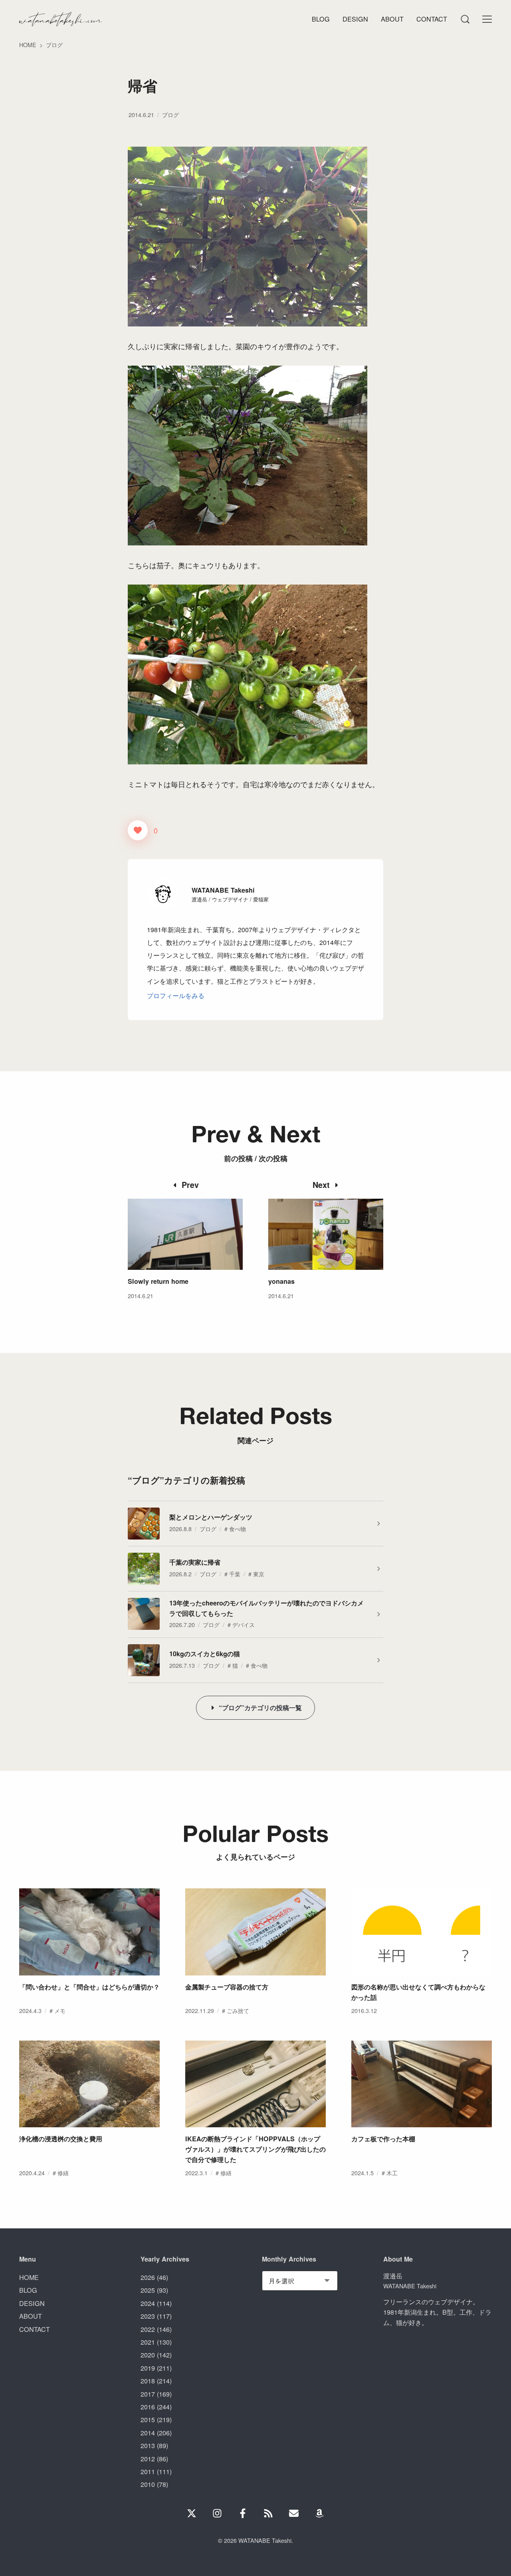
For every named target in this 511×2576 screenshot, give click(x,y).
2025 (148, 2290)
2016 (148, 2407)
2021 (148, 2342)
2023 (148, 2316)
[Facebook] (243, 2513)
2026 (148, 2277)
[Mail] (294, 2513)
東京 (259, 1574)
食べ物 (238, 1529)
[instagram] (217, 2513)
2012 (148, 2459)
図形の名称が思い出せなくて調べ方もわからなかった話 (418, 1992)
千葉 (235, 1574)
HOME (29, 2277)
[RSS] (268, 2513)
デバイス (244, 1624)
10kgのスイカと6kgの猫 (205, 1654)
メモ (60, 2010)
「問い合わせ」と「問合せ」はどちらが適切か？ (89, 1987)
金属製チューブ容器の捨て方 (227, 1987)
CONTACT (35, 2329)
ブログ (170, 114)
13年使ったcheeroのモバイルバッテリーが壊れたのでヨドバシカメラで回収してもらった (266, 1608)
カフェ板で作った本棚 (383, 2139)
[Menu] (465, 19)
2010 (148, 2484)
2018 (148, 2381)
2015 (148, 2419)
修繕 (63, 2173)
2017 (148, 2394)
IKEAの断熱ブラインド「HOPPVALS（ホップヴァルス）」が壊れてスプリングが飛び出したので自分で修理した (255, 2149)
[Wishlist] (319, 2513)
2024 (148, 2303)
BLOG (28, 2290)
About (392, 19)
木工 (392, 2173)
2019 (148, 2368)
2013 (148, 2445)
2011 (148, 2471)
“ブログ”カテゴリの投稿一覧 (260, 1708)
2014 (148, 2433)
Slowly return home (158, 1281)
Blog (321, 19)
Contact (432, 19)
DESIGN (32, 2303)
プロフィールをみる (176, 995)
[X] (192, 2513)
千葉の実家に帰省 (195, 1562)
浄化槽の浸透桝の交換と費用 (61, 2139)
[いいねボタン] (138, 830)
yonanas (281, 1281)
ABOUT (31, 2316)
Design (355, 19)
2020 (148, 2355)
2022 (148, 2329)
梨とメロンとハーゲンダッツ (211, 1517)
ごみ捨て (238, 2010)
